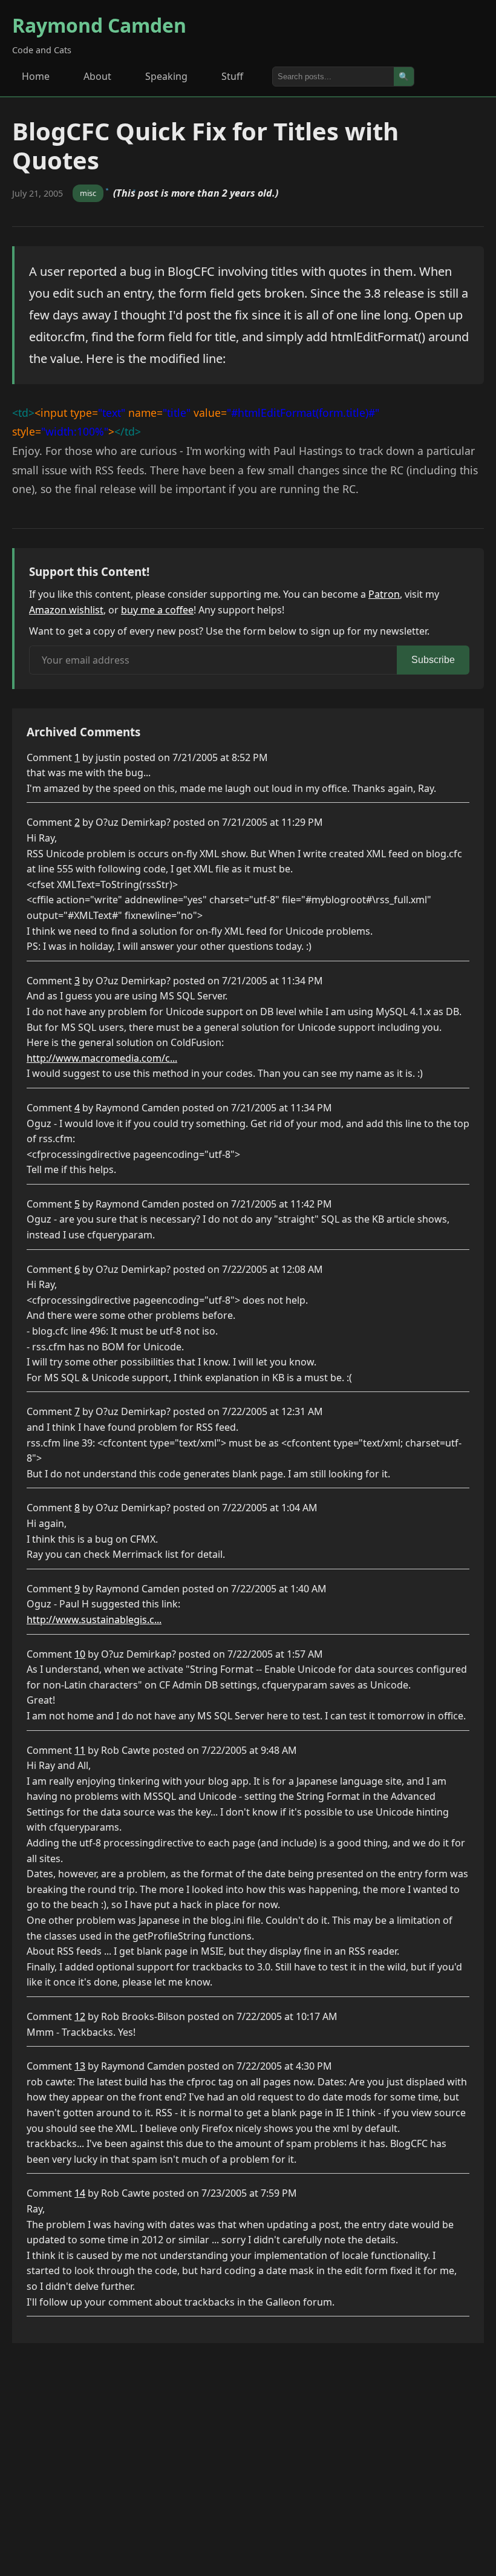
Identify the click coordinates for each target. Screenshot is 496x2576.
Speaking (166, 76)
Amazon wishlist (66, 610)
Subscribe (433, 660)
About (97, 76)
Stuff (232, 76)
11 (80, 1750)
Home (36, 76)
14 (80, 2193)
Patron (384, 594)
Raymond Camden (99, 25)
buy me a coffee (157, 610)
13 (80, 2066)
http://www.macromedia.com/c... (102, 1058)
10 (80, 1654)
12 (80, 2016)
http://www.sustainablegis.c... (94, 1620)
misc (88, 193)
